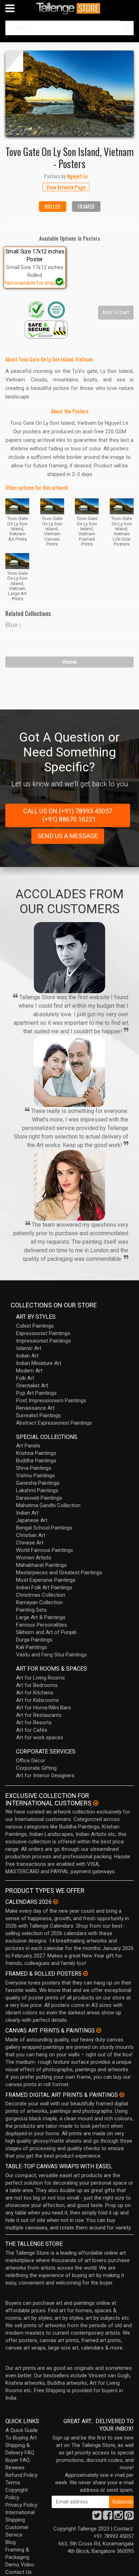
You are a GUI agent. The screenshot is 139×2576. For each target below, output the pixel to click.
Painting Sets (31, 1610)
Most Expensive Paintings (46, 1580)
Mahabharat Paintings (41, 1565)
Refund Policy (21, 2475)
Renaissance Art (35, 1408)
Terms (13, 2483)
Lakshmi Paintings (37, 1490)
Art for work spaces (40, 1737)
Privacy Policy (21, 2505)
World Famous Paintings (45, 1550)
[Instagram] (118, 2517)
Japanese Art (32, 1520)
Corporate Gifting (36, 1768)
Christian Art (31, 1535)
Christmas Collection (41, 1595)
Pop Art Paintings (36, 1393)
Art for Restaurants (39, 1715)
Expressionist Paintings (43, 1333)
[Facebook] (108, 2517)
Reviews (15, 2468)
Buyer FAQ (17, 2460)
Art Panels (28, 1446)
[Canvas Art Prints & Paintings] (99, 2030)
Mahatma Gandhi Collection (48, 1505)
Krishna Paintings (36, 1453)
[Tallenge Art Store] (69, 8)
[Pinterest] (129, 2517)
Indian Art (27, 1356)
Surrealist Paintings (38, 1415)
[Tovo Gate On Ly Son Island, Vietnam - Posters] (69, 93)
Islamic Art (29, 1348)
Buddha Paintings (36, 1461)
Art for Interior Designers (45, 1776)
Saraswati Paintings (39, 1498)
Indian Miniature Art (39, 1363)
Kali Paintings (32, 1647)
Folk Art (25, 1378)
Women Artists (34, 1558)
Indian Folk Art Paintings (44, 1587)
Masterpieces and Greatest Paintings (59, 1573)
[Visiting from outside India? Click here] (96, 1803)
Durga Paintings (34, 1640)
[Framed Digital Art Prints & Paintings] (122, 2095)
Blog (11, 2542)
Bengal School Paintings (44, 1528)
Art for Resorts (34, 1723)
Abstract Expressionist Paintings (54, 1423)
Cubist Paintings (35, 1326)
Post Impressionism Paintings (51, 1401)
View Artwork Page (66, 187)
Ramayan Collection (39, 1602)
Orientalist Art (32, 1386)
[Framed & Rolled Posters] (86, 1973)
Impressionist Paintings (43, 1341)
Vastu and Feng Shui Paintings (52, 1655)
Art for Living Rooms (40, 1678)
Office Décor (31, 1761)
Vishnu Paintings (35, 1476)
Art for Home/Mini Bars (43, 1708)
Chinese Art (30, 1543)
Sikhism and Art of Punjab (46, 1632)
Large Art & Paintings (41, 1617)
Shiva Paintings (34, 1468)
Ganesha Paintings (38, 1483)
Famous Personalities (42, 1625)
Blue (12, 625)
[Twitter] (97, 2517)
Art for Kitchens (35, 1693)
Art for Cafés (32, 1730)
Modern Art (29, 1371)
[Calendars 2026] (56, 1902)
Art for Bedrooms (37, 1685)
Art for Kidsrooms (37, 1700)
